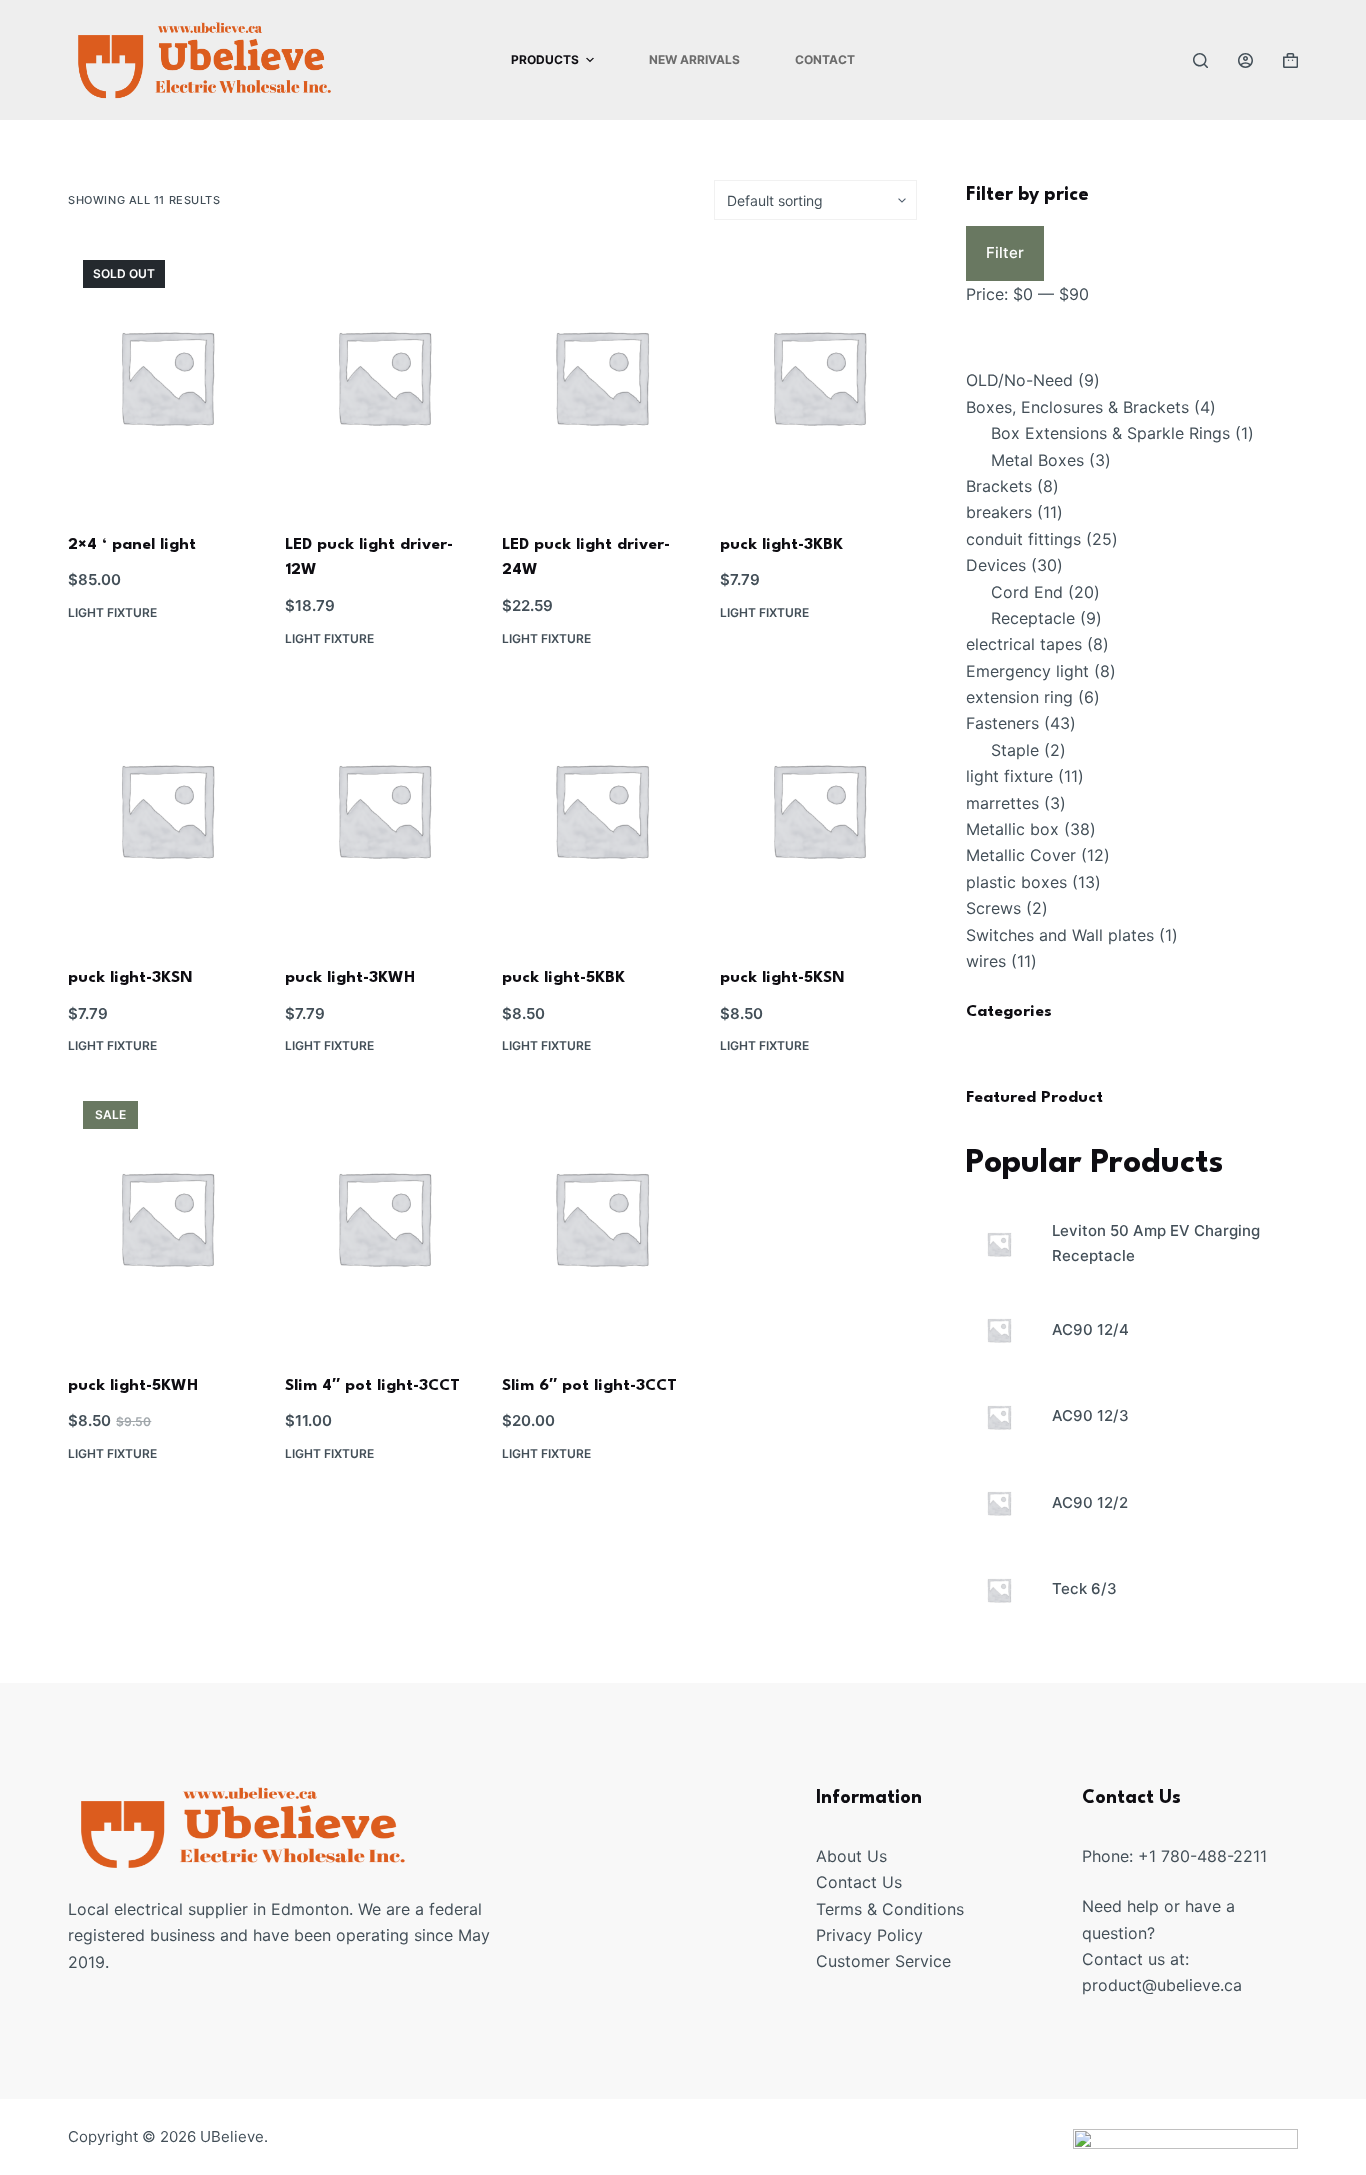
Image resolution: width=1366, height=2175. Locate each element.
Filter (1005, 252)
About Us (851, 1856)
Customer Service (883, 1961)
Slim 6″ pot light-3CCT (589, 1386)
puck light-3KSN (130, 978)
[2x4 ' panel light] (166, 376)
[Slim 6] (600, 1217)
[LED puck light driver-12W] (383, 376)
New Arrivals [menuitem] (694, 59)
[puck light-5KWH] (166, 1217)
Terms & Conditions (890, 1909)
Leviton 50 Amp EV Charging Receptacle (1156, 1243)
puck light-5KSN (782, 978)
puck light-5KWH (133, 1386)
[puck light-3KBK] (818, 376)
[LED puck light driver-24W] (600, 376)
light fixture (112, 612)
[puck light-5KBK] (600, 809)
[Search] (1200, 60)
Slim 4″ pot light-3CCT (372, 1386)
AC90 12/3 (1090, 1416)
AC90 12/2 (1090, 1502)
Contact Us (859, 1882)
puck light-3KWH (350, 978)
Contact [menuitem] (825, 59)
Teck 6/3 (1084, 1588)
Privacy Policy (869, 1935)
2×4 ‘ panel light (132, 545)
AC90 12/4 (1090, 1329)
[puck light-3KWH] (383, 809)
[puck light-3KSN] (166, 809)
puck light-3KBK (781, 545)
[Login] (1245, 60)
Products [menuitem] (545, 59)
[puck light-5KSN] (818, 809)
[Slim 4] (383, 1217)
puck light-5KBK (563, 978)
